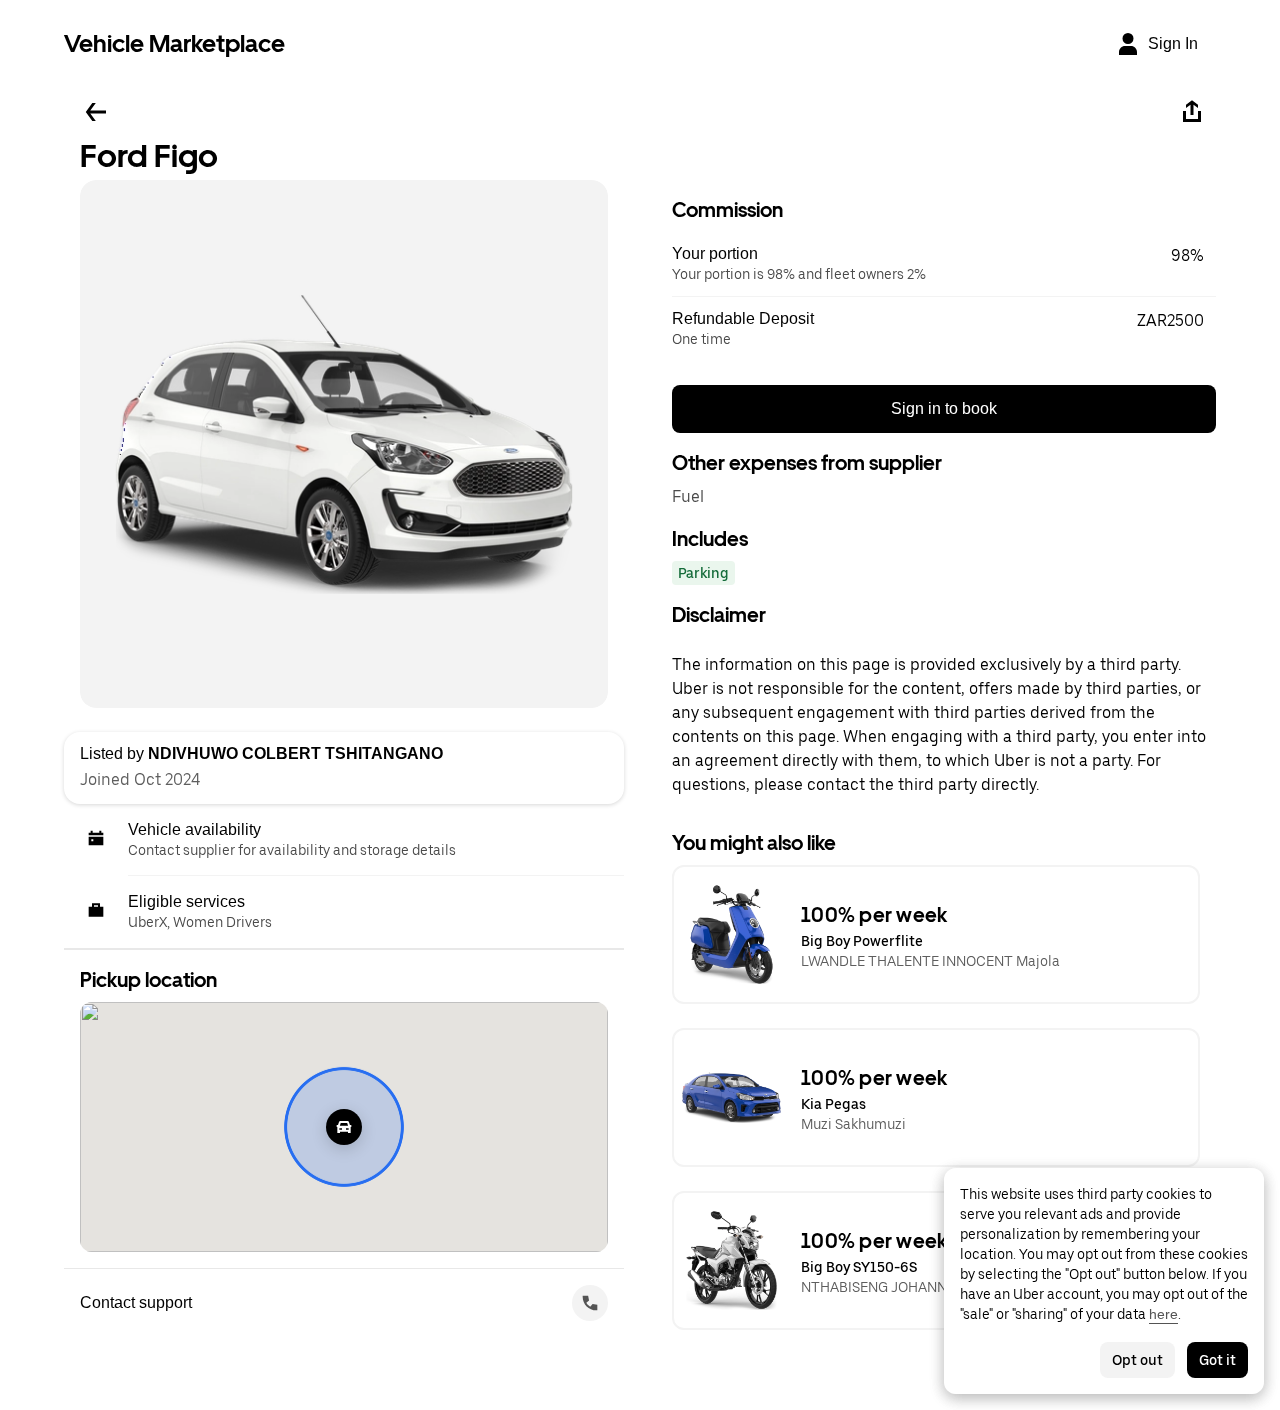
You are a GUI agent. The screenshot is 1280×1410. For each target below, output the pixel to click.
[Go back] (96, 112)
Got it (1217, 1360)
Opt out (1137, 1360)
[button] (944, 264)
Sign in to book (944, 408)
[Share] (1192, 112)
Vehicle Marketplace (174, 43)
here (1163, 1314)
